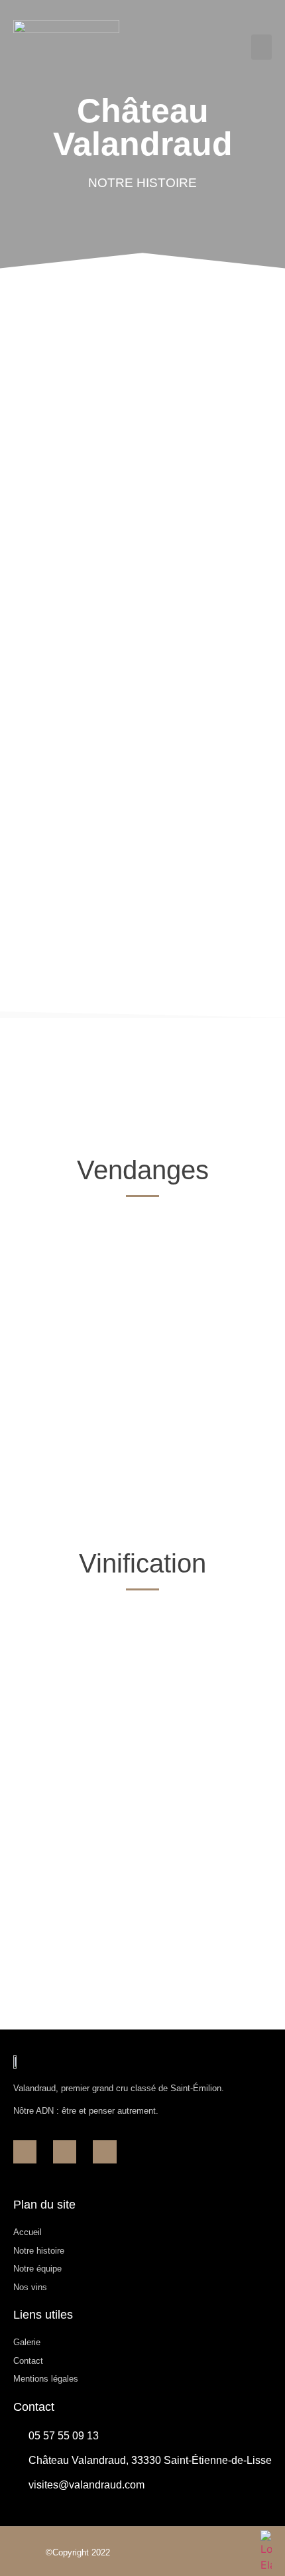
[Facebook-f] (25, 2152)
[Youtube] (104, 2152)
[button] (262, 47)
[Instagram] (65, 2152)
